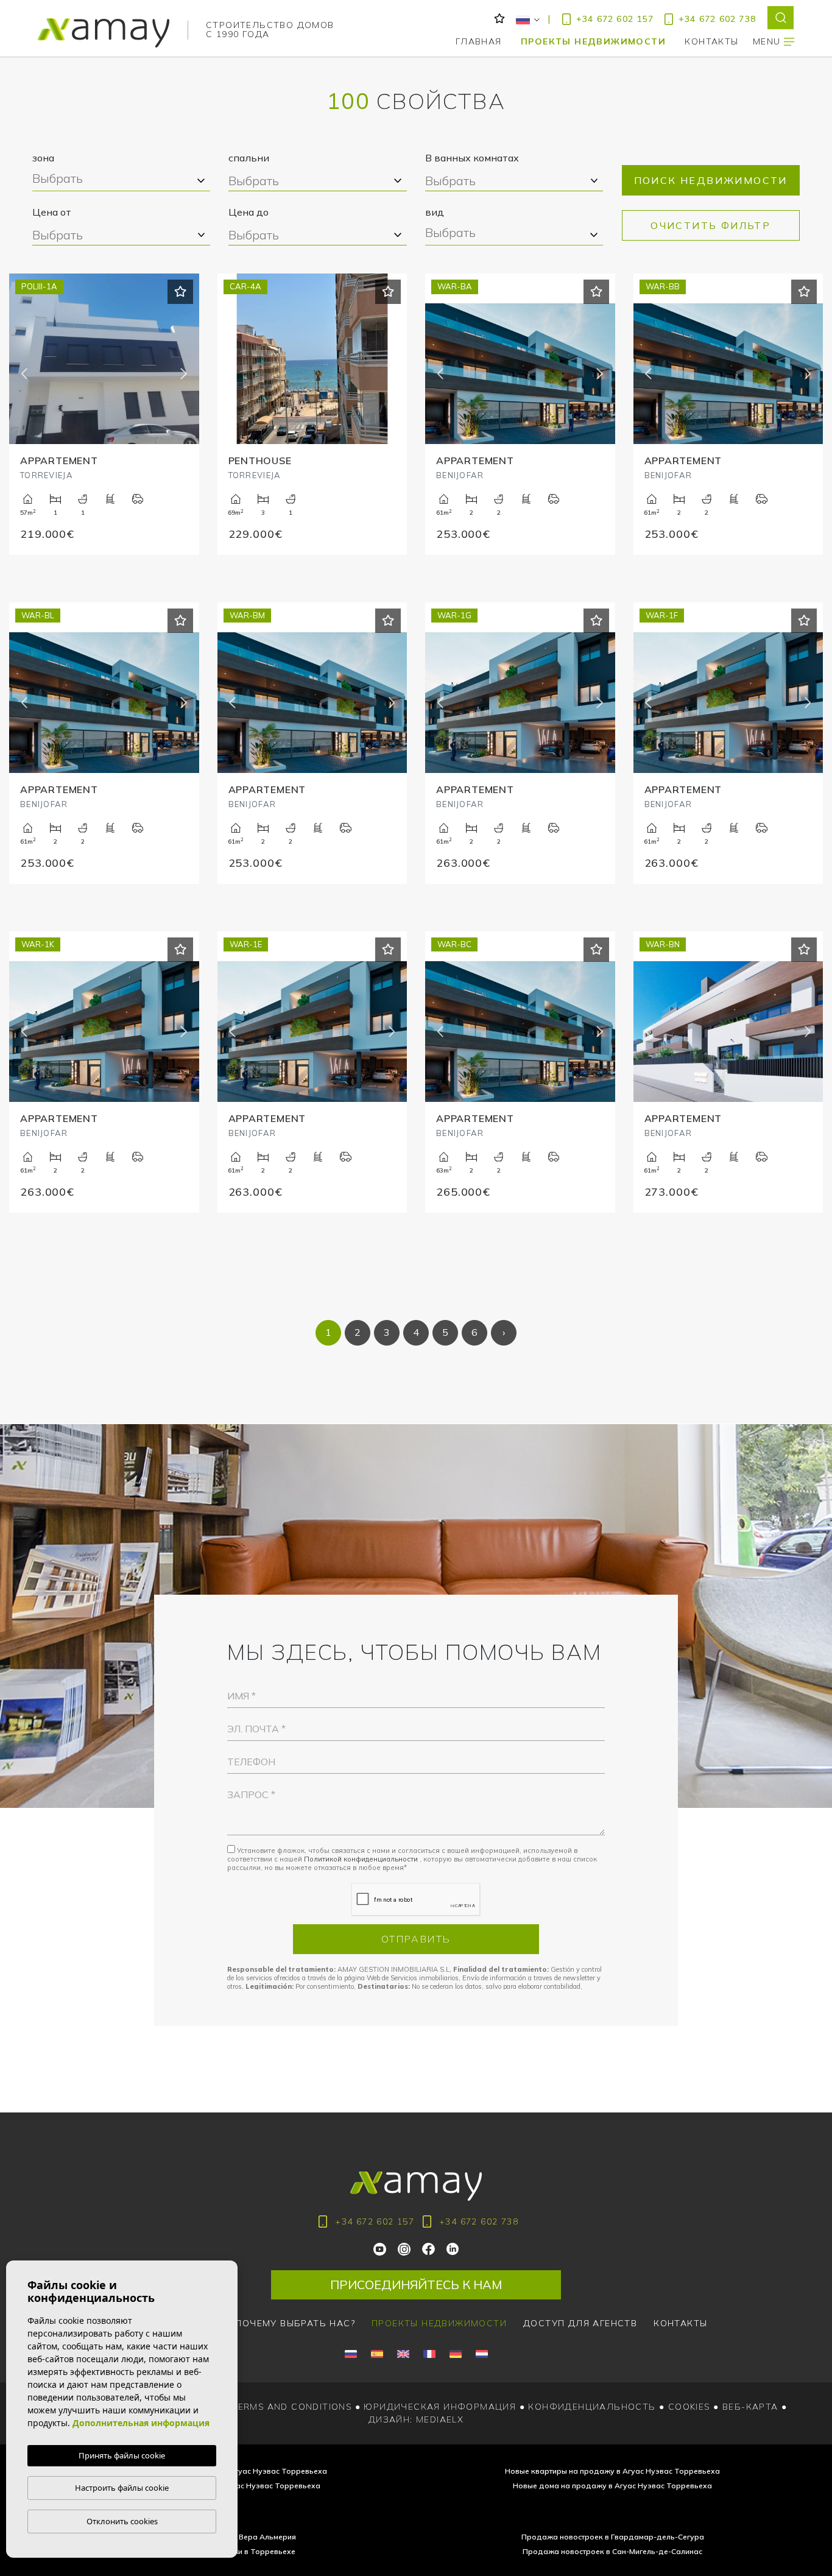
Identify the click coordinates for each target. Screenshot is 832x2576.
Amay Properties (104, 33)
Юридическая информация (440, 2407)
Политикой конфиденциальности (362, 1859)
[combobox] (121, 181)
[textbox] (120, 180)
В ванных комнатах (472, 158)
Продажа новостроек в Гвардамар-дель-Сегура (613, 2537)
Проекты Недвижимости (593, 41)
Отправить (416, 1939)
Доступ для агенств (580, 2323)
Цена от (52, 212)
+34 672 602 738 (717, 19)
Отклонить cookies (122, 2521)
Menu (768, 41)
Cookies (689, 2407)
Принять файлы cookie (122, 2455)
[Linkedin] (453, 2248)
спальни (249, 158)
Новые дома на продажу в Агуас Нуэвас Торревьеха (612, 2486)
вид (435, 212)
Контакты (680, 2323)
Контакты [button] (711, 41)
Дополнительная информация (141, 2423)
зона (43, 158)
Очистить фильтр (710, 225)
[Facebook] (429, 2248)
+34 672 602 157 (615, 19)
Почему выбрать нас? (295, 2323)
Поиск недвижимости (711, 180)
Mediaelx (440, 2419)
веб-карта (750, 2407)
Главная (479, 41)
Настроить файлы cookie (122, 2488)
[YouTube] (381, 2248)
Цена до (249, 212)
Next (184, 374)
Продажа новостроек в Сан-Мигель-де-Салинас (612, 2551)
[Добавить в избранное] (180, 292)
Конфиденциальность (592, 2407)
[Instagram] (405, 2248)
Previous (24, 374)
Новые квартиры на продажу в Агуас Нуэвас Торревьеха (612, 2471)
